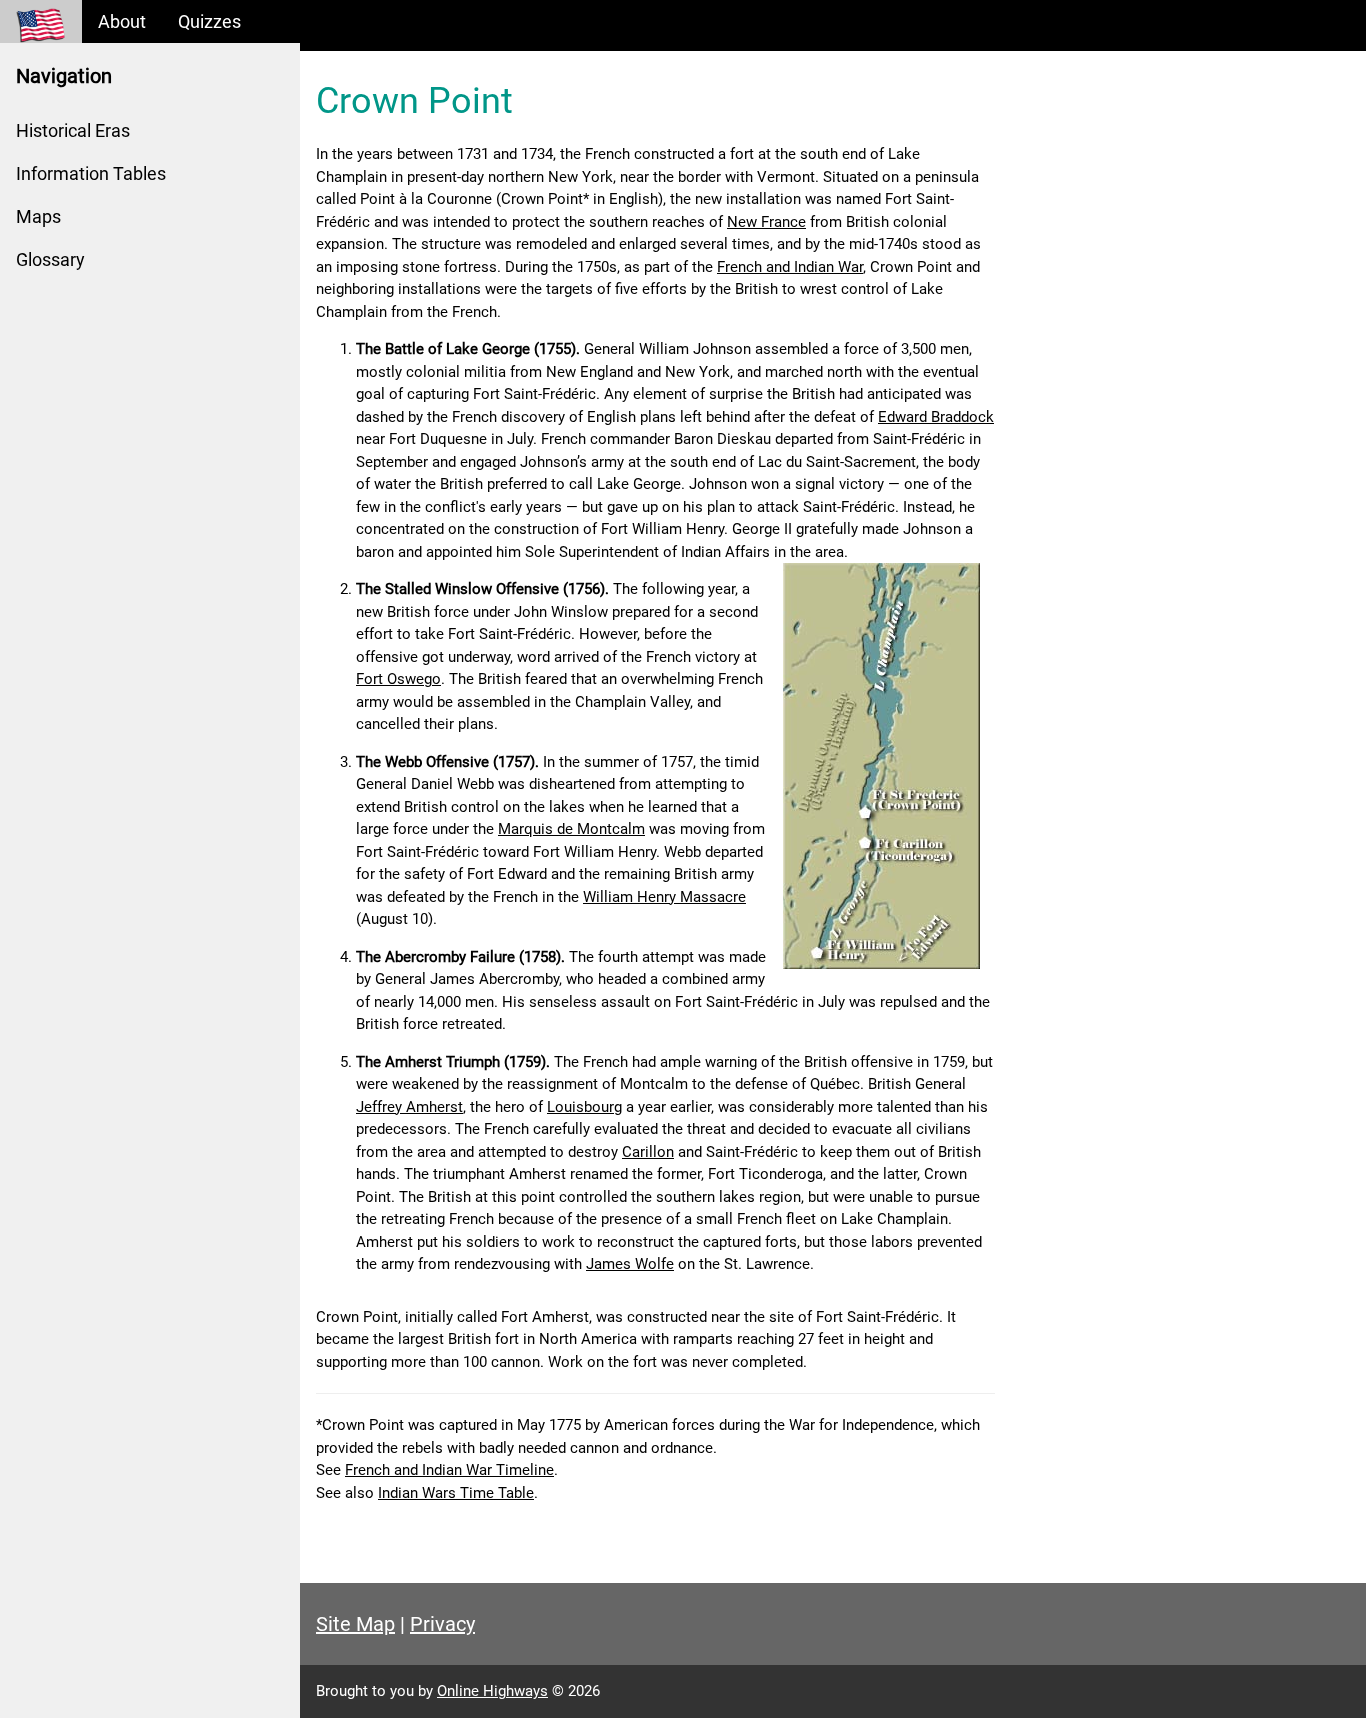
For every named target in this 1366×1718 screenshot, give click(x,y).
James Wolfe (630, 1264)
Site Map (355, 1624)
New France (766, 222)
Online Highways (492, 1691)
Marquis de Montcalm (571, 829)
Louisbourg (584, 1107)
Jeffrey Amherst (409, 1107)
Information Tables (91, 173)
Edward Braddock (936, 417)
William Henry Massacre (664, 897)
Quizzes (209, 21)
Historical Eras (73, 130)
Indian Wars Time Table (456, 1493)
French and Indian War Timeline (449, 1470)
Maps (38, 216)
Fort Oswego (398, 679)
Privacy (442, 1624)
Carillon (648, 1152)
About (122, 21)
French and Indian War (790, 267)
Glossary (50, 259)
